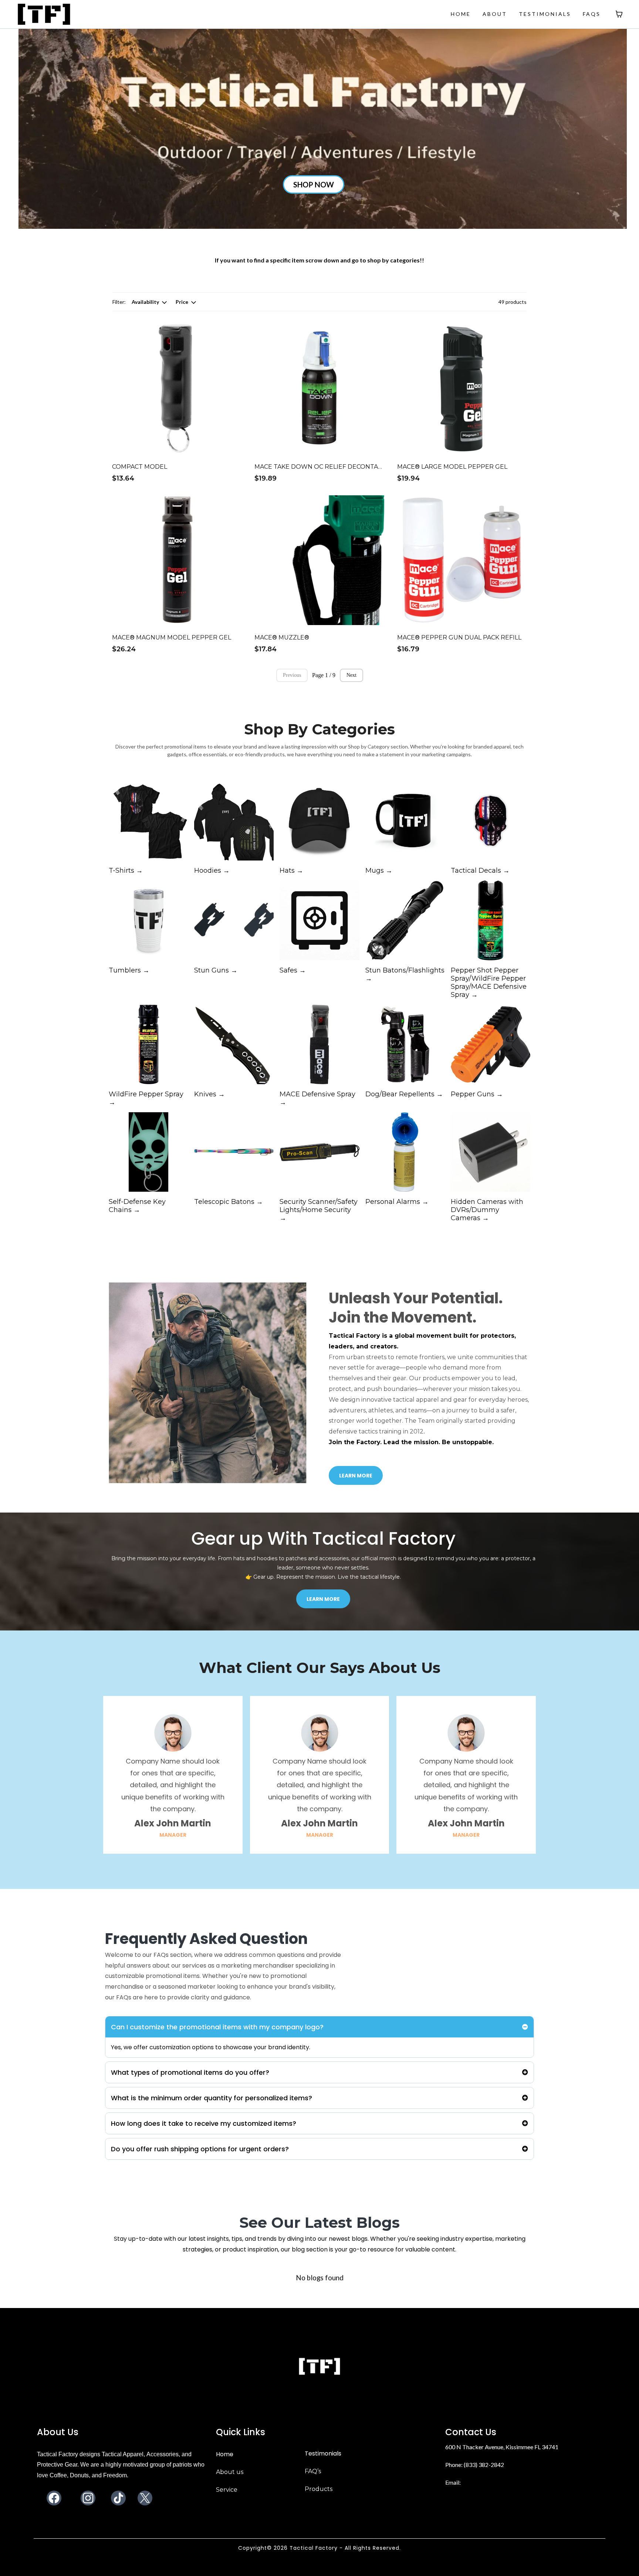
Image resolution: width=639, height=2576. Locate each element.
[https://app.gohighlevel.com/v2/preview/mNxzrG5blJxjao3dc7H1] (44, 13)
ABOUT (495, 14)
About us (230, 2472)
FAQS (592, 14)
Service (227, 2490)
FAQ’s (313, 2471)
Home (225, 2454)
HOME (461, 14)
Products (319, 2489)
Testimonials (323, 2453)
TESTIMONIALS (545, 14)
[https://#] (319, 2367)
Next (351, 675)
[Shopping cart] (619, 14)
